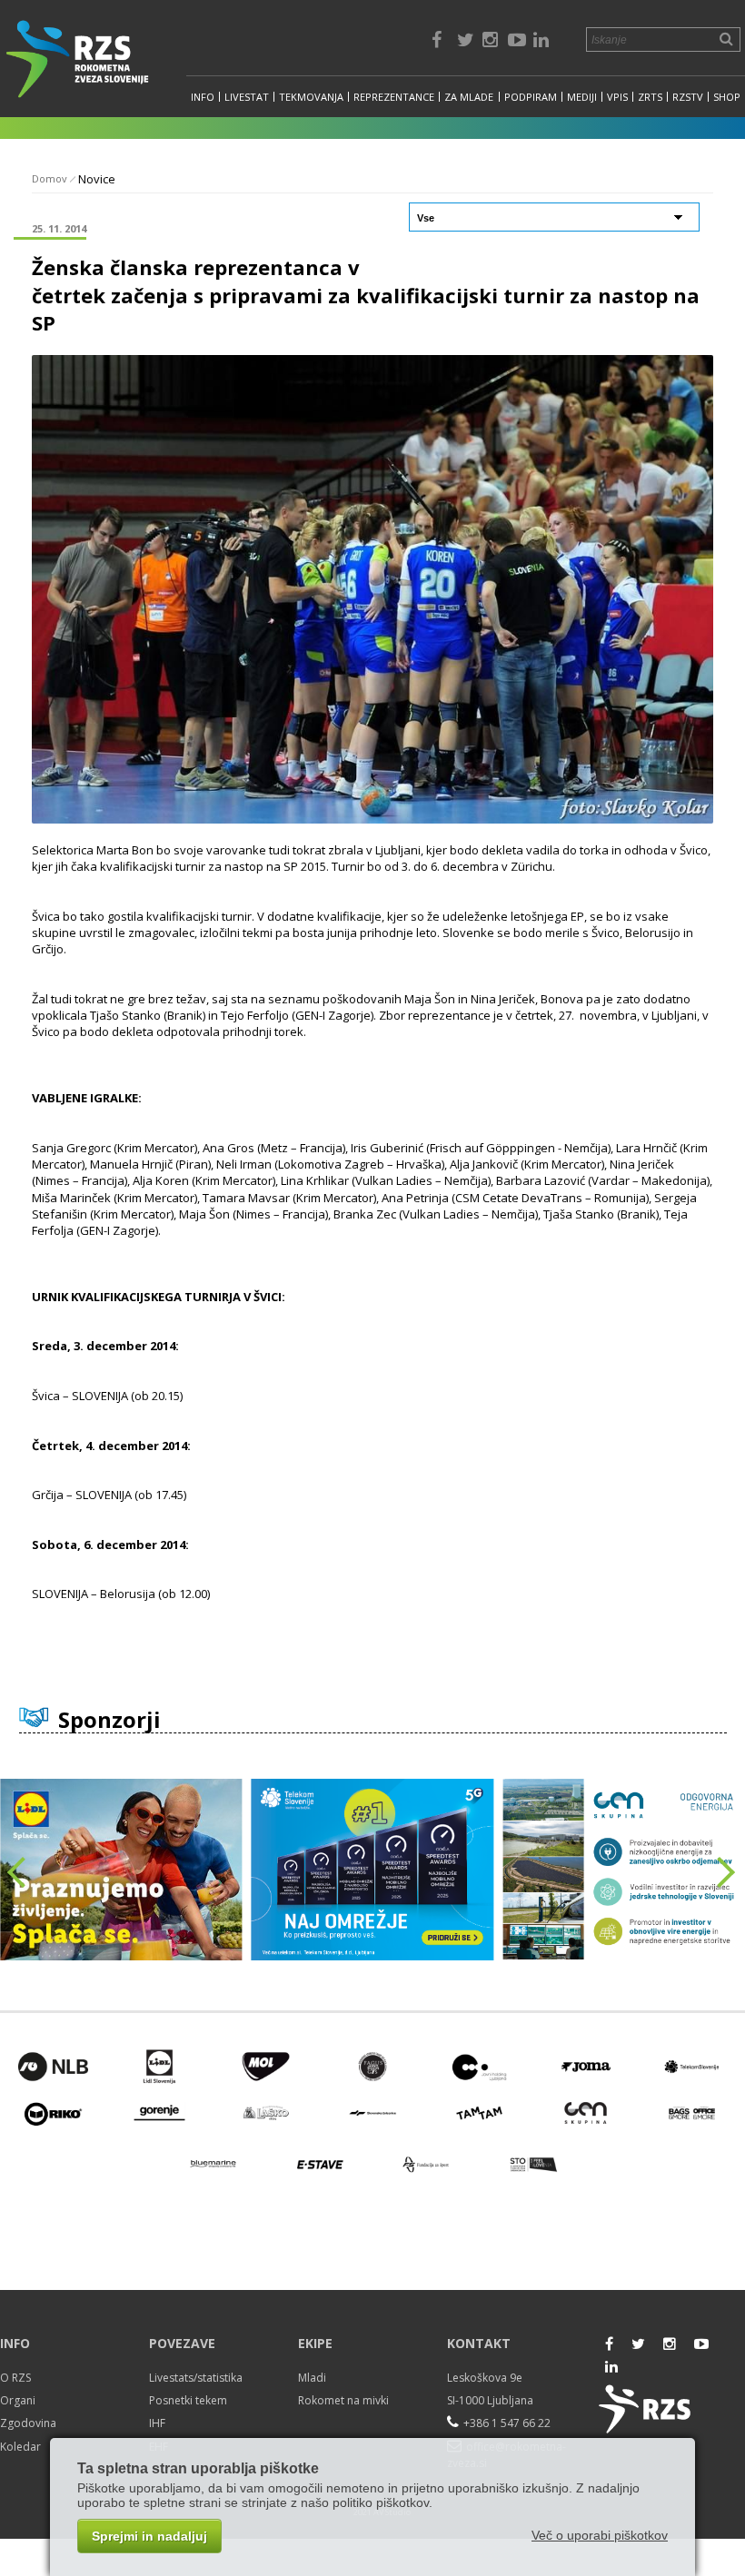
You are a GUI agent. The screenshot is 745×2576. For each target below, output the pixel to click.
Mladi (312, 2378)
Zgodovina (28, 2423)
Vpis (617, 97)
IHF (157, 2423)
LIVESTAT (247, 97)
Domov (50, 178)
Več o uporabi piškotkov (600, 2535)
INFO (203, 97)
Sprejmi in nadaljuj (149, 2536)
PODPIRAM (531, 97)
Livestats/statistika (196, 2378)
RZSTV (688, 97)
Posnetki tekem (188, 2400)
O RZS (15, 2378)
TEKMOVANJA (311, 97)
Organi (18, 2400)
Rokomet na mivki (343, 2400)
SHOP (727, 97)
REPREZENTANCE (394, 97)
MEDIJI (582, 97)
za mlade (469, 97)
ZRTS (650, 97)
